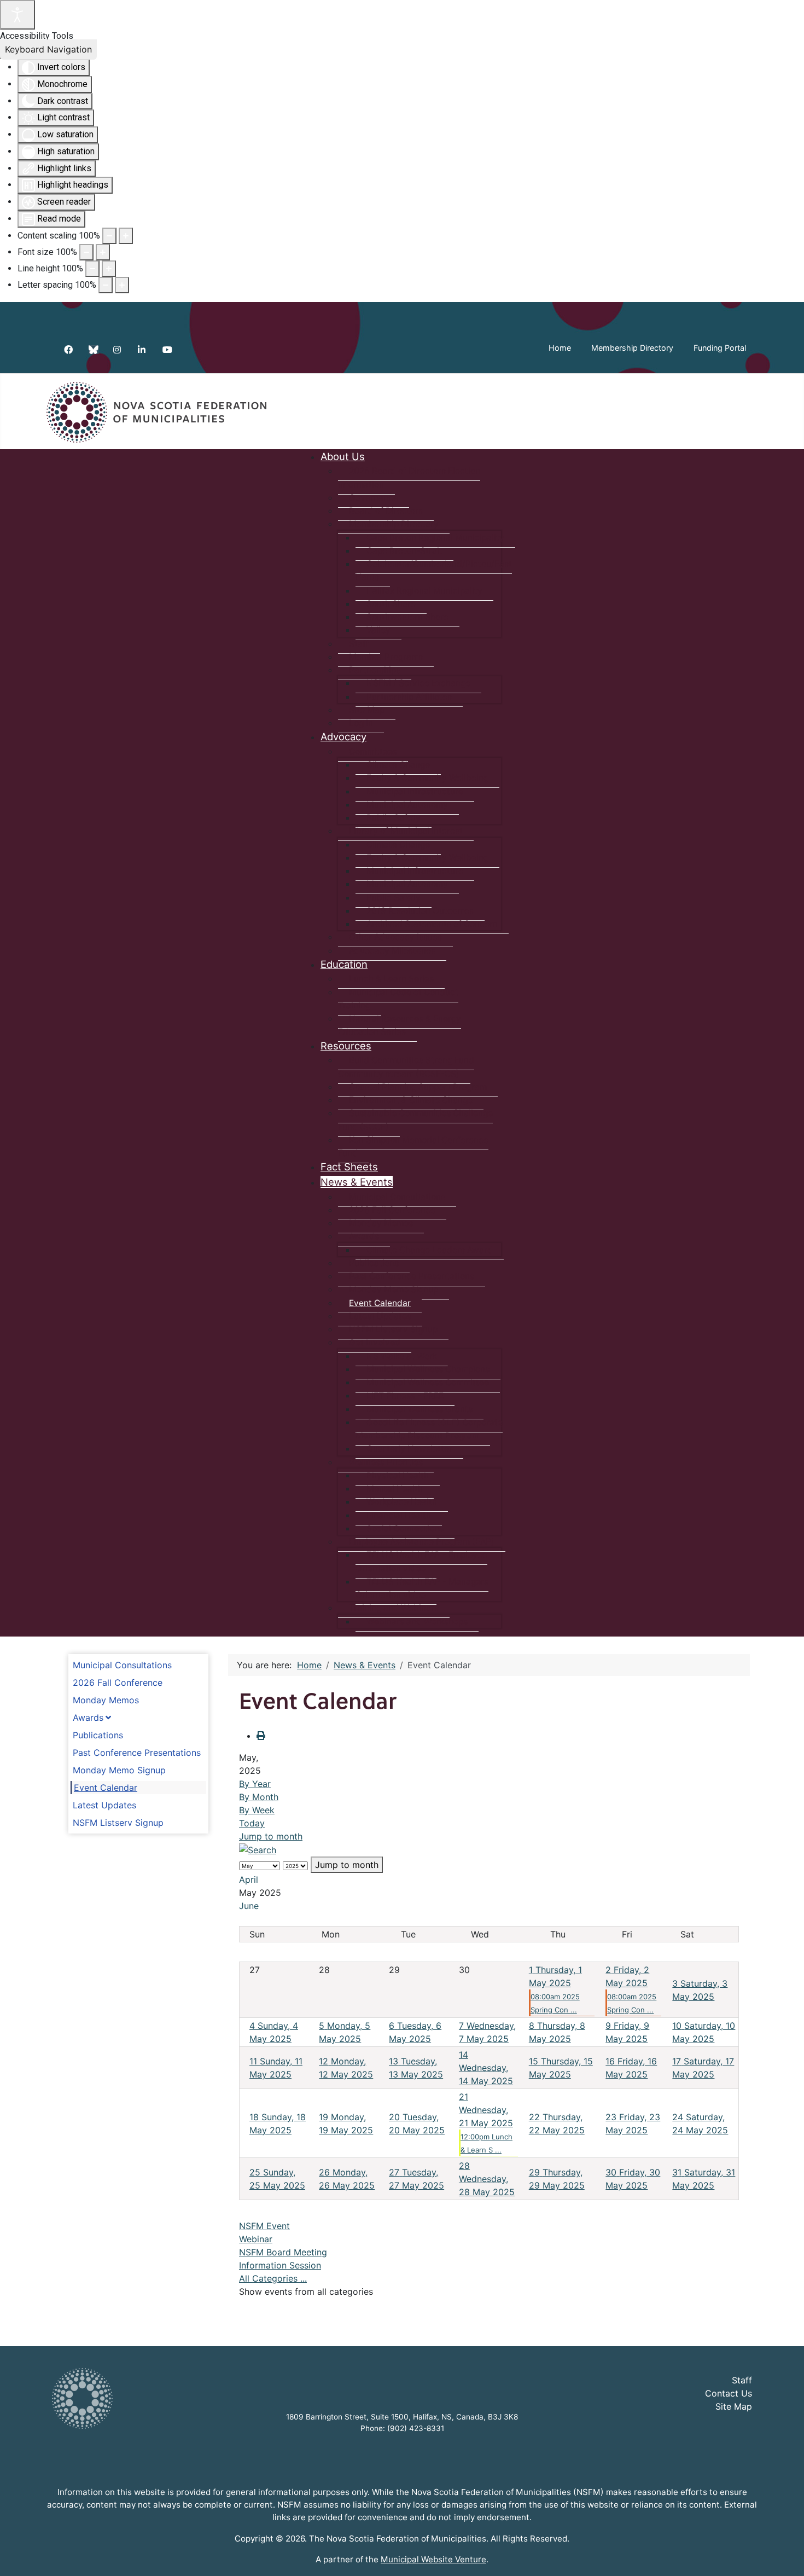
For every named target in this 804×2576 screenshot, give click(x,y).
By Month (259, 1797)
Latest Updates (104, 1805)
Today (252, 1823)
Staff (742, 2380)
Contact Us (729, 2393)
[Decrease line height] (92, 269)
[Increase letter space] (122, 285)
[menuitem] (343, 456)
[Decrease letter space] (106, 285)
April (249, 1879)
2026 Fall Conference (118, 1682)
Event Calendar (106, 1788)
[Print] (261, 1736)
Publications (98, 1735)
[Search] (258, 1849)
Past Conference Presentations (137, 1753)
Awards (88, 1718)
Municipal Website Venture (433, 2559)
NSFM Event (264, 2226)
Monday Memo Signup (119, 1770)
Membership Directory (632, 348)
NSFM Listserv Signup (118, 1823)
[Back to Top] (785, 2556)
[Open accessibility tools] (18, 15)
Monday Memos (106, 1700)
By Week (257, 1810)
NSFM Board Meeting (283, 2252)
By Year (255, 1784)
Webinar (256, 2239)
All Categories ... (273, 2278)
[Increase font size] (103, 252)
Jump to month (271, 1836)
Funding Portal (720, 348)
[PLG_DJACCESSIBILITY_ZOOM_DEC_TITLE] (109, 236)
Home (560, 348)
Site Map (734, 2406)
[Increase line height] (109, 269)
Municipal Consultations (122, 1665)
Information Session (280, 2265)
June (249, 1906)
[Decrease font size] (86, 252)
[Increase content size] (126, 236)
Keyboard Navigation (48, 49)
